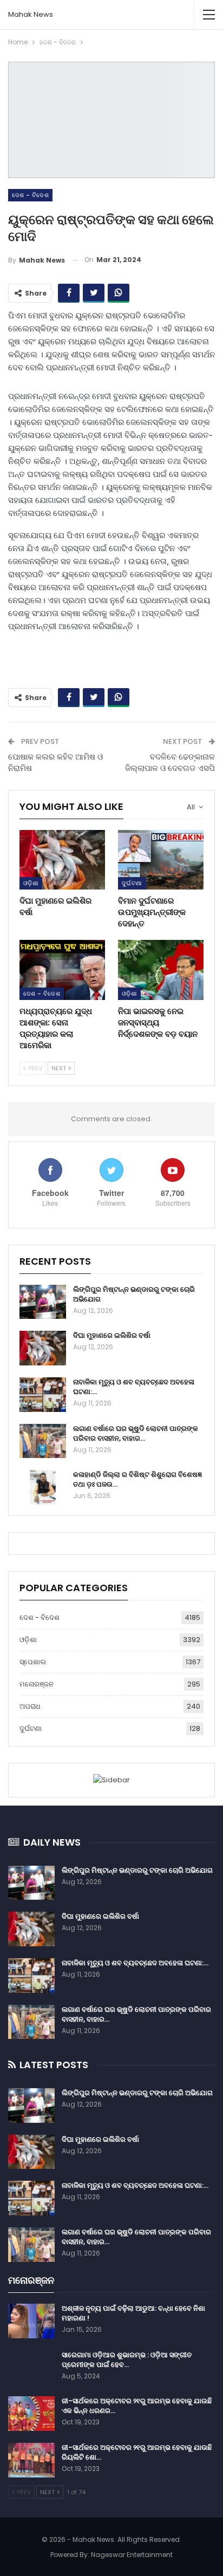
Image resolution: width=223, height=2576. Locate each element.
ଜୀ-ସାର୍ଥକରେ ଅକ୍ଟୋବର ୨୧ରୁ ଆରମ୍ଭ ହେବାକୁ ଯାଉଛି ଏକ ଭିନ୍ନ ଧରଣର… (137, 2406)
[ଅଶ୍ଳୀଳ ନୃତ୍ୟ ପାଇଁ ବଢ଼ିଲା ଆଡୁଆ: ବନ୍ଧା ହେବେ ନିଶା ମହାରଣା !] (31, 2321)
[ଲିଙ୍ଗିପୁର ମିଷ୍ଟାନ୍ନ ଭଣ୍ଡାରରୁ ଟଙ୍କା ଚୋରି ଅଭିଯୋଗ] (43, 1302)
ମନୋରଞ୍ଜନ (37, 1684)
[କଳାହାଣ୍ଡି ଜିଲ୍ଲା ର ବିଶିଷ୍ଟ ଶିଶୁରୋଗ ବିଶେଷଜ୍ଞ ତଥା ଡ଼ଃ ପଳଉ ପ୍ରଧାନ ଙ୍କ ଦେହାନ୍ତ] (43, 1487)
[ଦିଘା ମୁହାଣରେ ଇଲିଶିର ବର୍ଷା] (62, 860)
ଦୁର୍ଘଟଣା (132, 883)
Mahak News (31, 14)
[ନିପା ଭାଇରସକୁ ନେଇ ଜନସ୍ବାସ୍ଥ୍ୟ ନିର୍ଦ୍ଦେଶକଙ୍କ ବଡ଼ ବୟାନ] (161, 970)
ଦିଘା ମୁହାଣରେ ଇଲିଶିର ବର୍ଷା (112, 1335)
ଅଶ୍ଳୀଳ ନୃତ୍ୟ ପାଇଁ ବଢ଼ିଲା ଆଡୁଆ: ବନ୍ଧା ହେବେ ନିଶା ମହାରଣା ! (133, 2313)
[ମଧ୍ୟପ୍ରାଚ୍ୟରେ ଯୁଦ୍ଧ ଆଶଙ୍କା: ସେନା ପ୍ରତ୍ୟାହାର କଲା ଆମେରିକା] (62, 970)
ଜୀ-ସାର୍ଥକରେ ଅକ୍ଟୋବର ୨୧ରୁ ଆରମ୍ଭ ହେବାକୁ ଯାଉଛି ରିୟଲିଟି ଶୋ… (137, 2452)
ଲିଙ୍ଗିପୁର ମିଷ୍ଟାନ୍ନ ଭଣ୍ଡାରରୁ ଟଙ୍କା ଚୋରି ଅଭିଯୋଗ (134, 1294)
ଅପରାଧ (30, 1706)
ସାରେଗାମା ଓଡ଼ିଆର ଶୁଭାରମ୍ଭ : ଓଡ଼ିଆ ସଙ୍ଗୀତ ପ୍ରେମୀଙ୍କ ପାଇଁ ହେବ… (127, 2360)
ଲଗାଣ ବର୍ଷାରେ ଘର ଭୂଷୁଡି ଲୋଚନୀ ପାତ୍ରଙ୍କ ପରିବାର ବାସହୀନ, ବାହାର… (136, 1433)
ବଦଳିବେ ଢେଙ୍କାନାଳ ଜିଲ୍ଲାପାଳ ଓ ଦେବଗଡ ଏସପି (170, 762)
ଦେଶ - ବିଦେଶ (30, 195)
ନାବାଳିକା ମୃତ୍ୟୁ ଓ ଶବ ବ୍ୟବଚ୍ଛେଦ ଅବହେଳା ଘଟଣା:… (134, 1387)
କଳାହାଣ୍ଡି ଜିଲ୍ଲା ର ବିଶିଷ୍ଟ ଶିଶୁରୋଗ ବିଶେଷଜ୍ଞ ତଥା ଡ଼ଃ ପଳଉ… (137, 1479)
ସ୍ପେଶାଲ (33, 1662)
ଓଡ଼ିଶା (31, 883)
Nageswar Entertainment (132, 2555)
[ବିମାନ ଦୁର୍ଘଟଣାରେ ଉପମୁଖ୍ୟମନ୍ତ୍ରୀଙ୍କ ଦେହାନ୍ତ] (161, 860)
